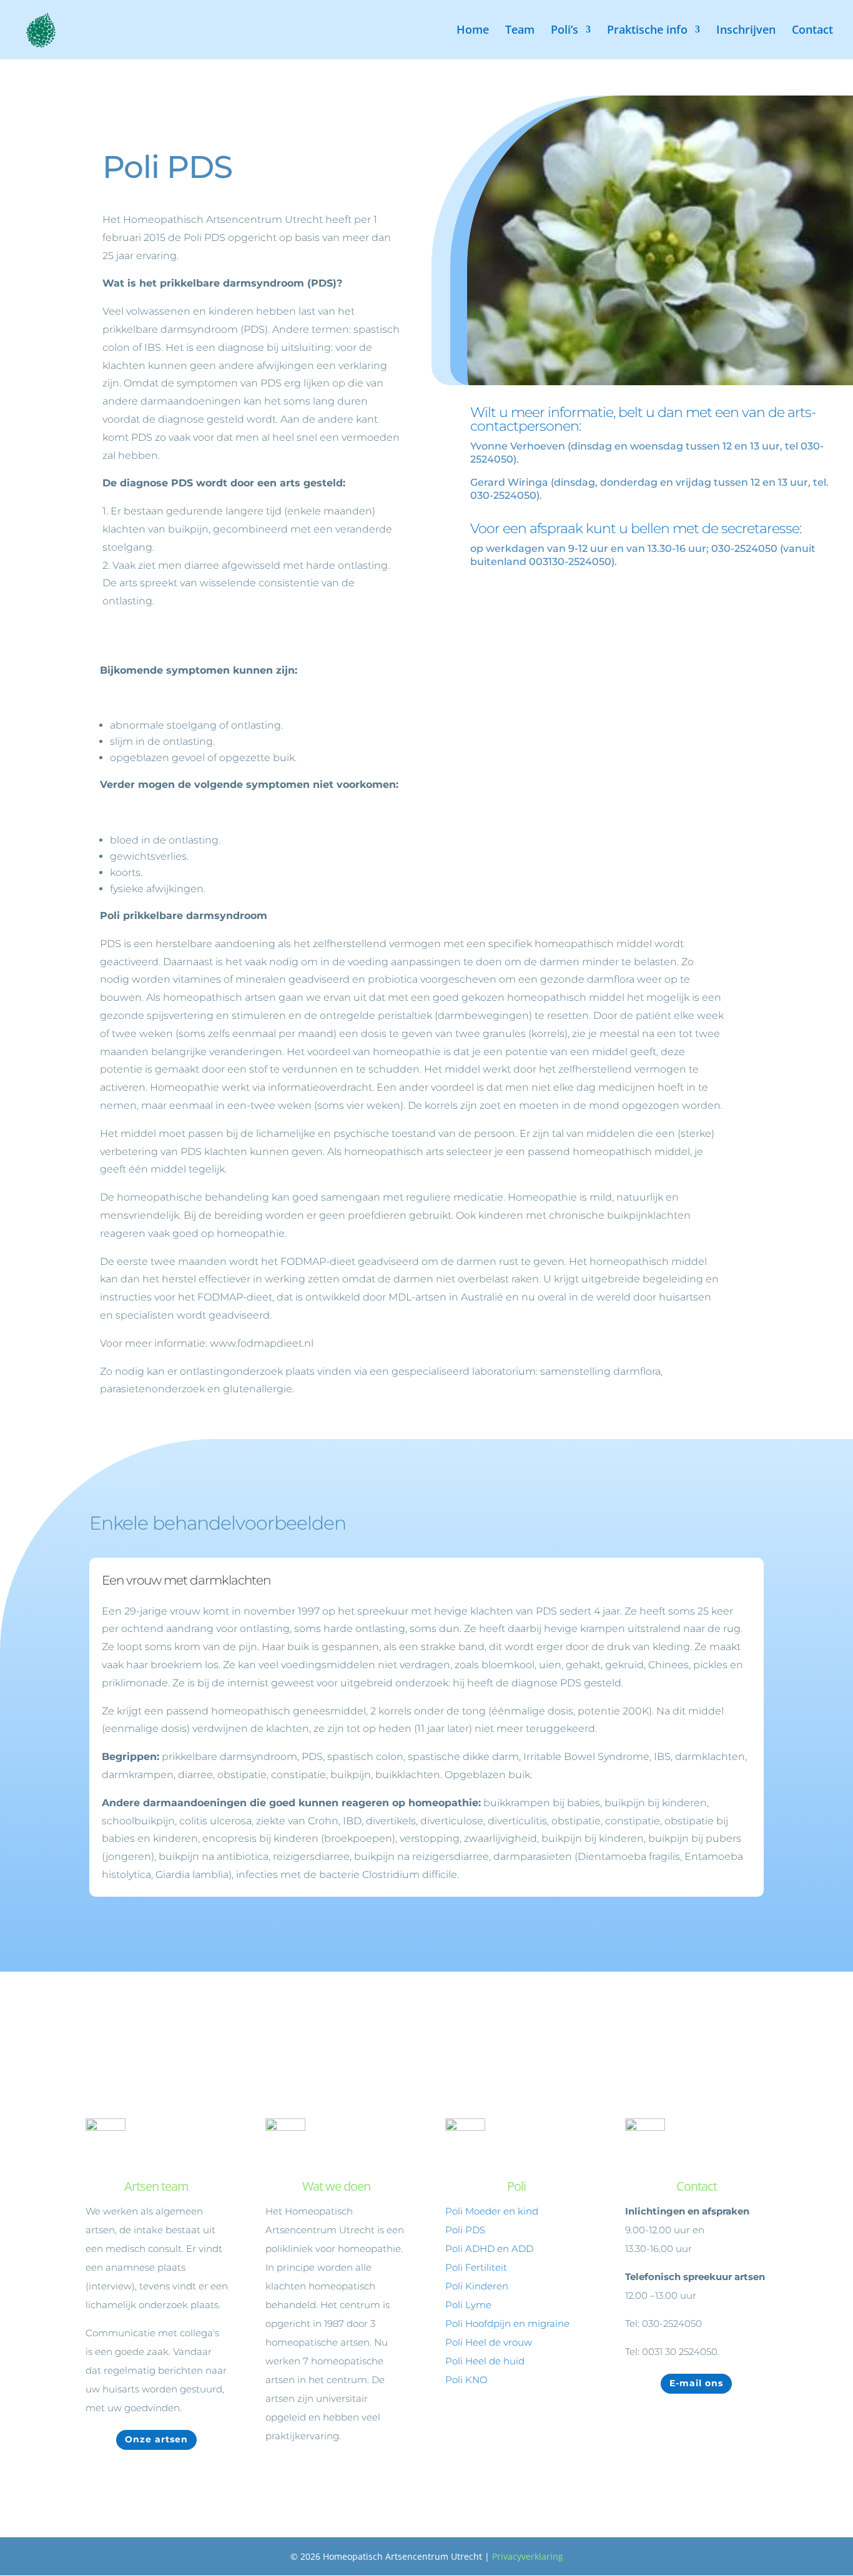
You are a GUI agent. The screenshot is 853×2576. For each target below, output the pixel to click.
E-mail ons (696, 2383)
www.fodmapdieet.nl (262, 1343)
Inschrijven (746, 31)
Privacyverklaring (528, 2556)
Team (520, 31)
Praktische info (647, 31)
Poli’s (565, 31)
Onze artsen (156, 2439)
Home (473, 31)
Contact (812, 31)
